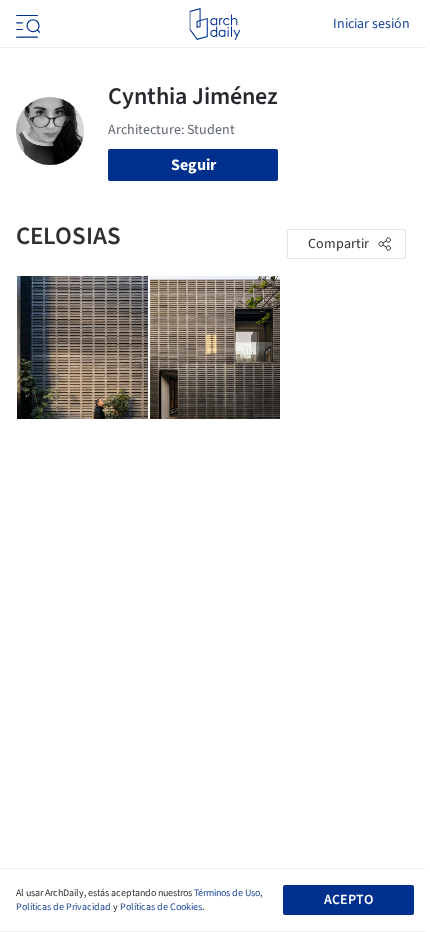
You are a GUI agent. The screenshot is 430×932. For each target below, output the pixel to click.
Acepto (348, 900)
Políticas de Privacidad (63, 907)
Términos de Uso (227, 893)
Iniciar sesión (371, 24)
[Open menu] (26, 24)
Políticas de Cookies (161, 907)
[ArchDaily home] (214, 24)
